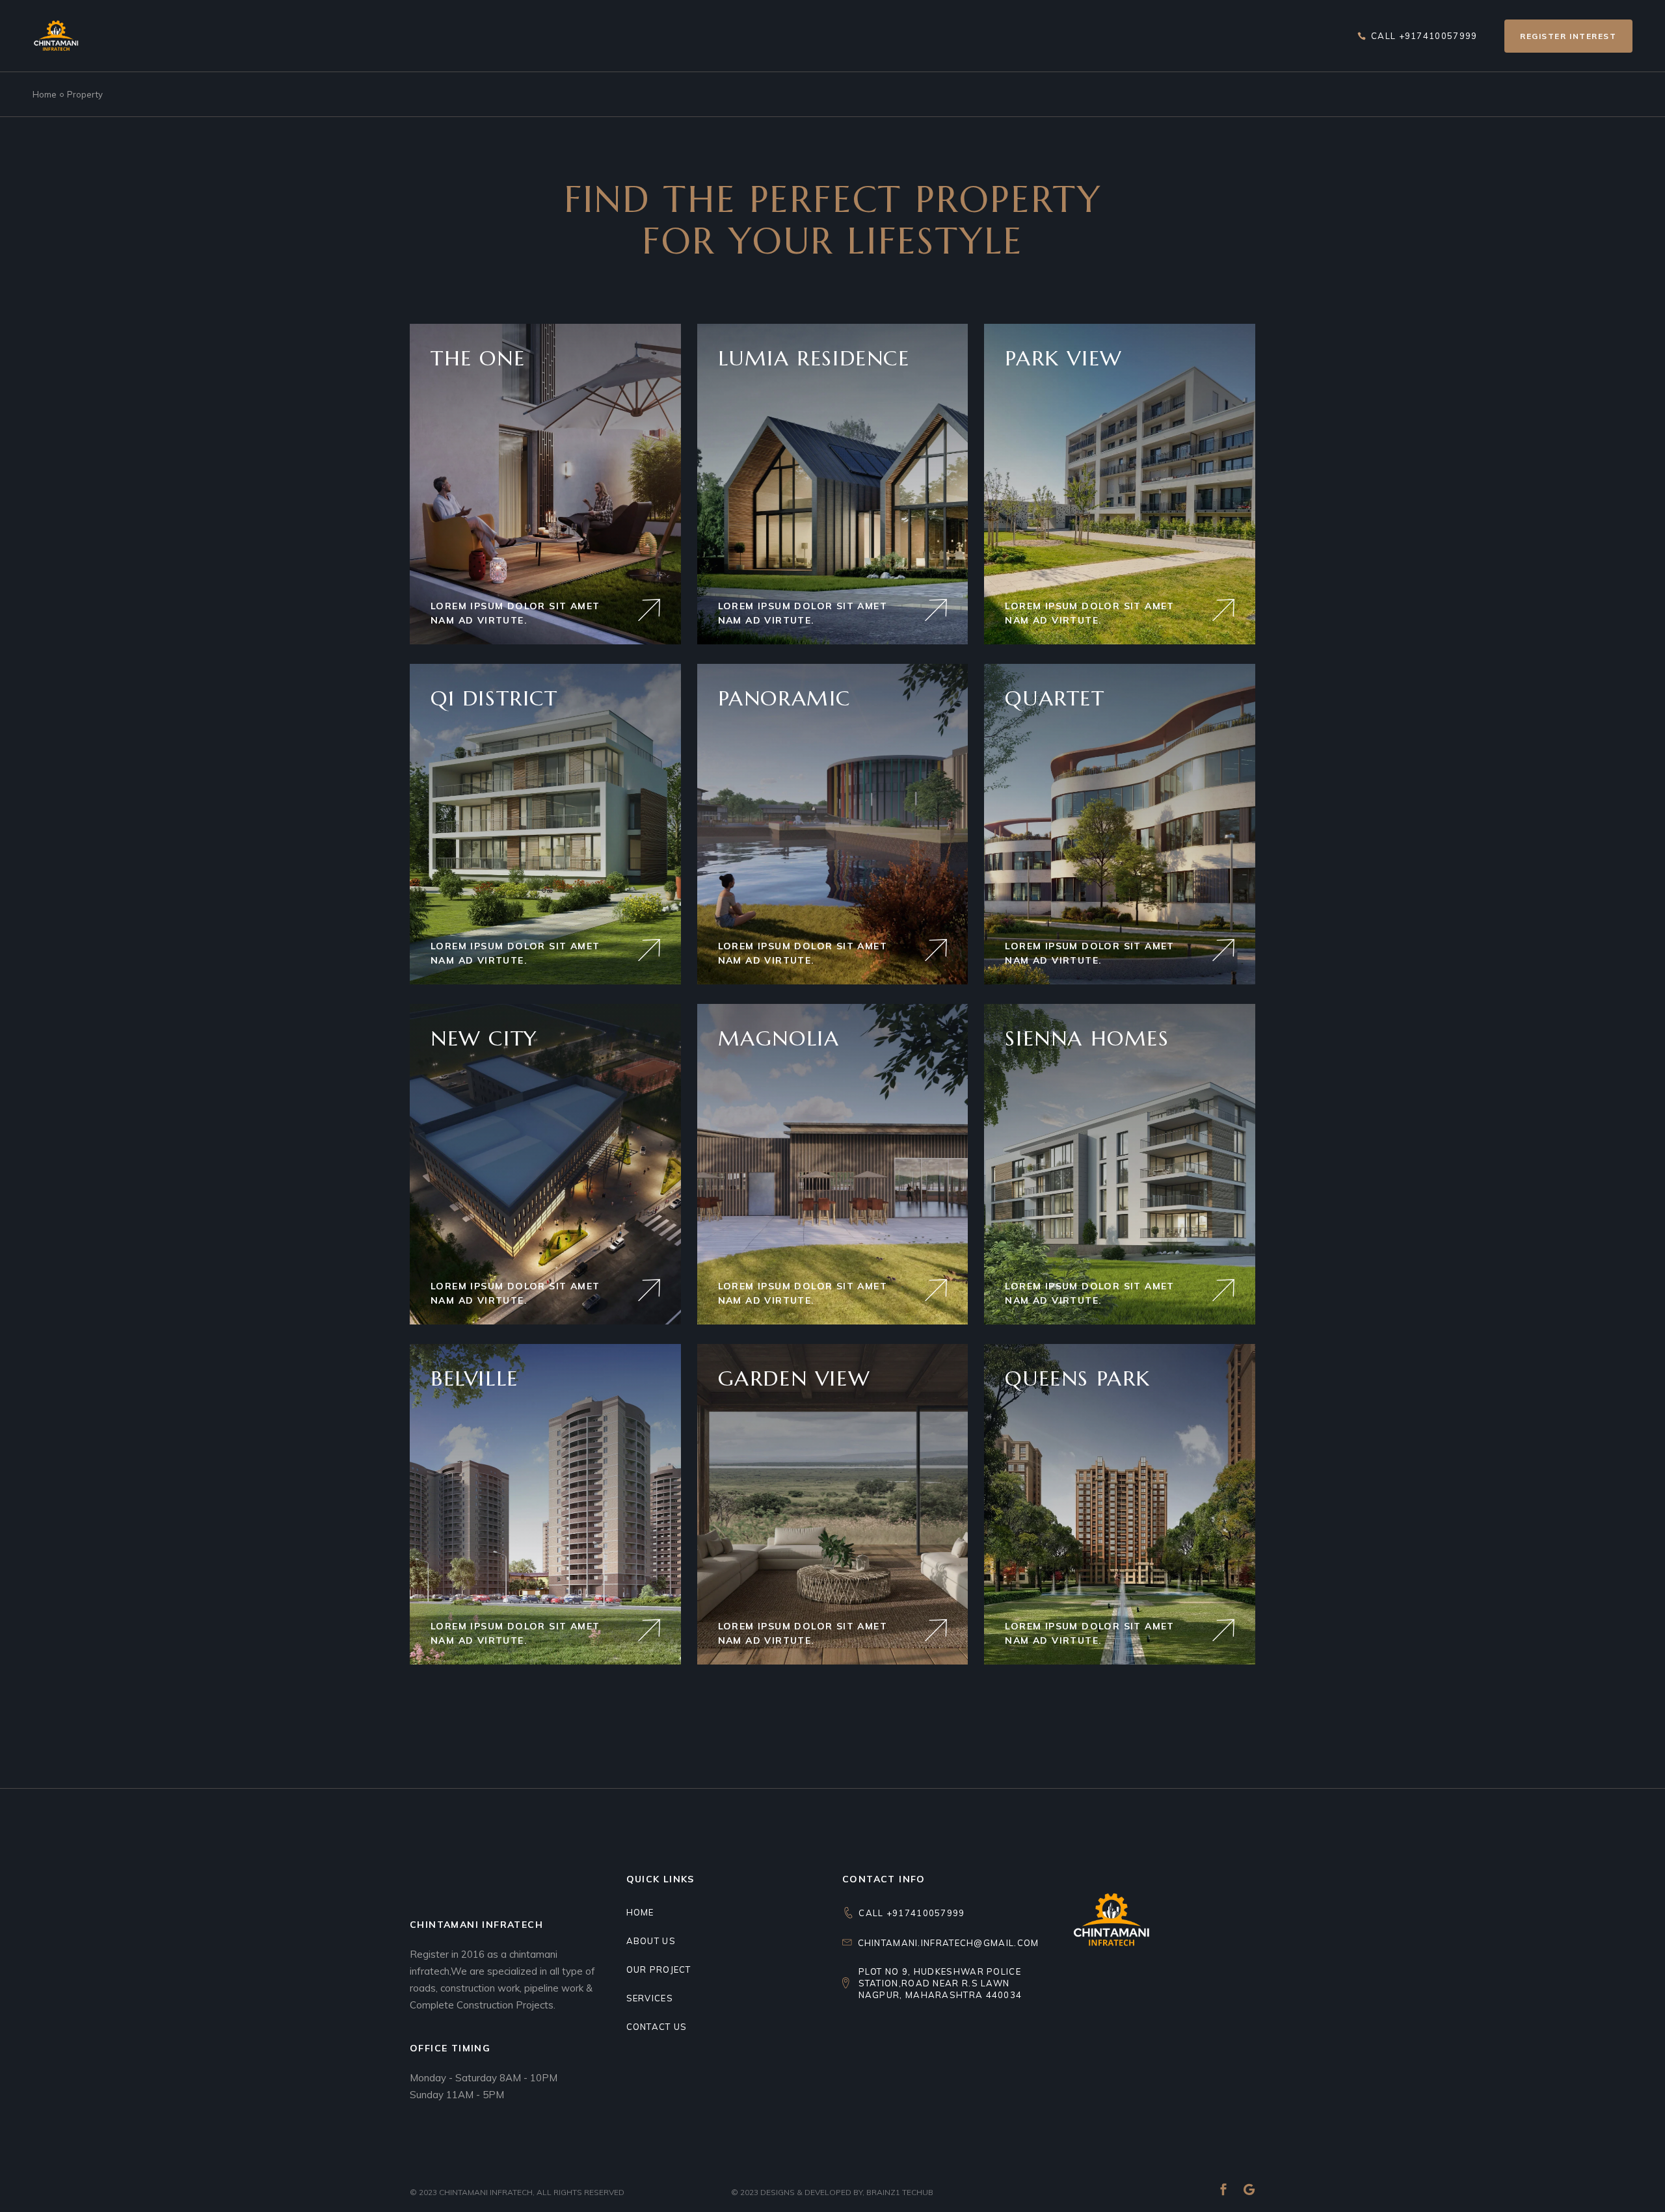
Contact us (657, 2027)
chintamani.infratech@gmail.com (949, 1943)
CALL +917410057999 (912, 1913)
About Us (651, 1941)
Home (640, 1912)
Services (650, 1998)
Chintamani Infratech (486, 2192)
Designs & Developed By (811, 2192)
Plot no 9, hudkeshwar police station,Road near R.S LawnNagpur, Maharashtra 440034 (940, 1983)
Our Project (659, 1969)
